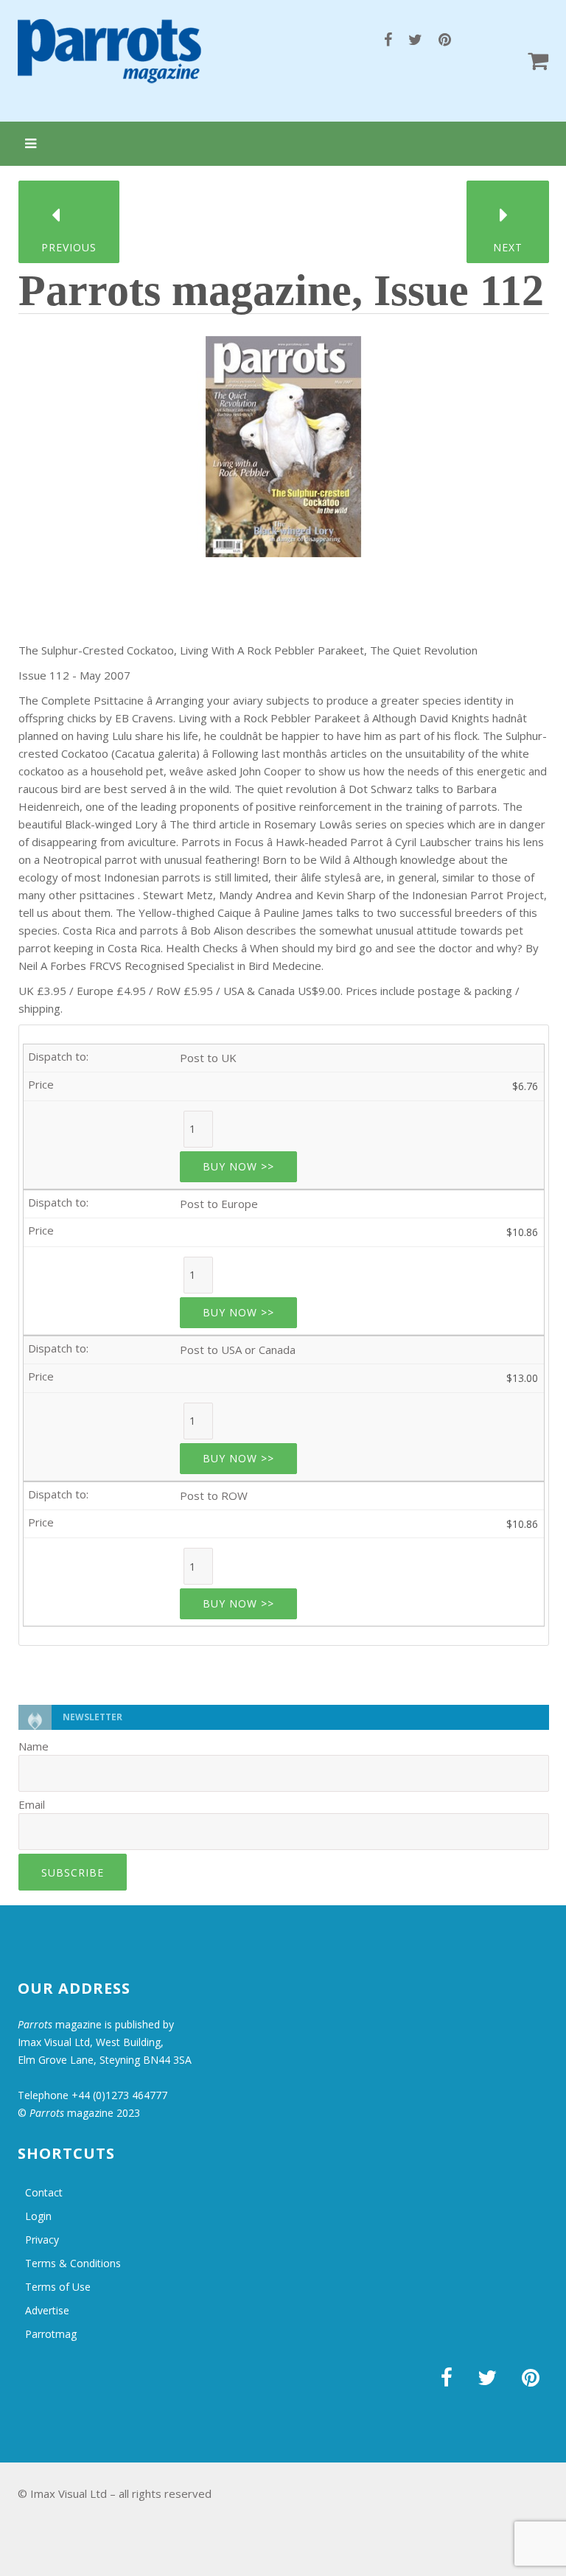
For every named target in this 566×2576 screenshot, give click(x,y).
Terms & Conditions (73, 2263)
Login (38, 2216)
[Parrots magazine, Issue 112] (284, 441)
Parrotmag (51, 2334)
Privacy (42, 2240)
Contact (44, 2192)
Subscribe (73, 1872)
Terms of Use (58, 2287)
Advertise (47, 2310)
